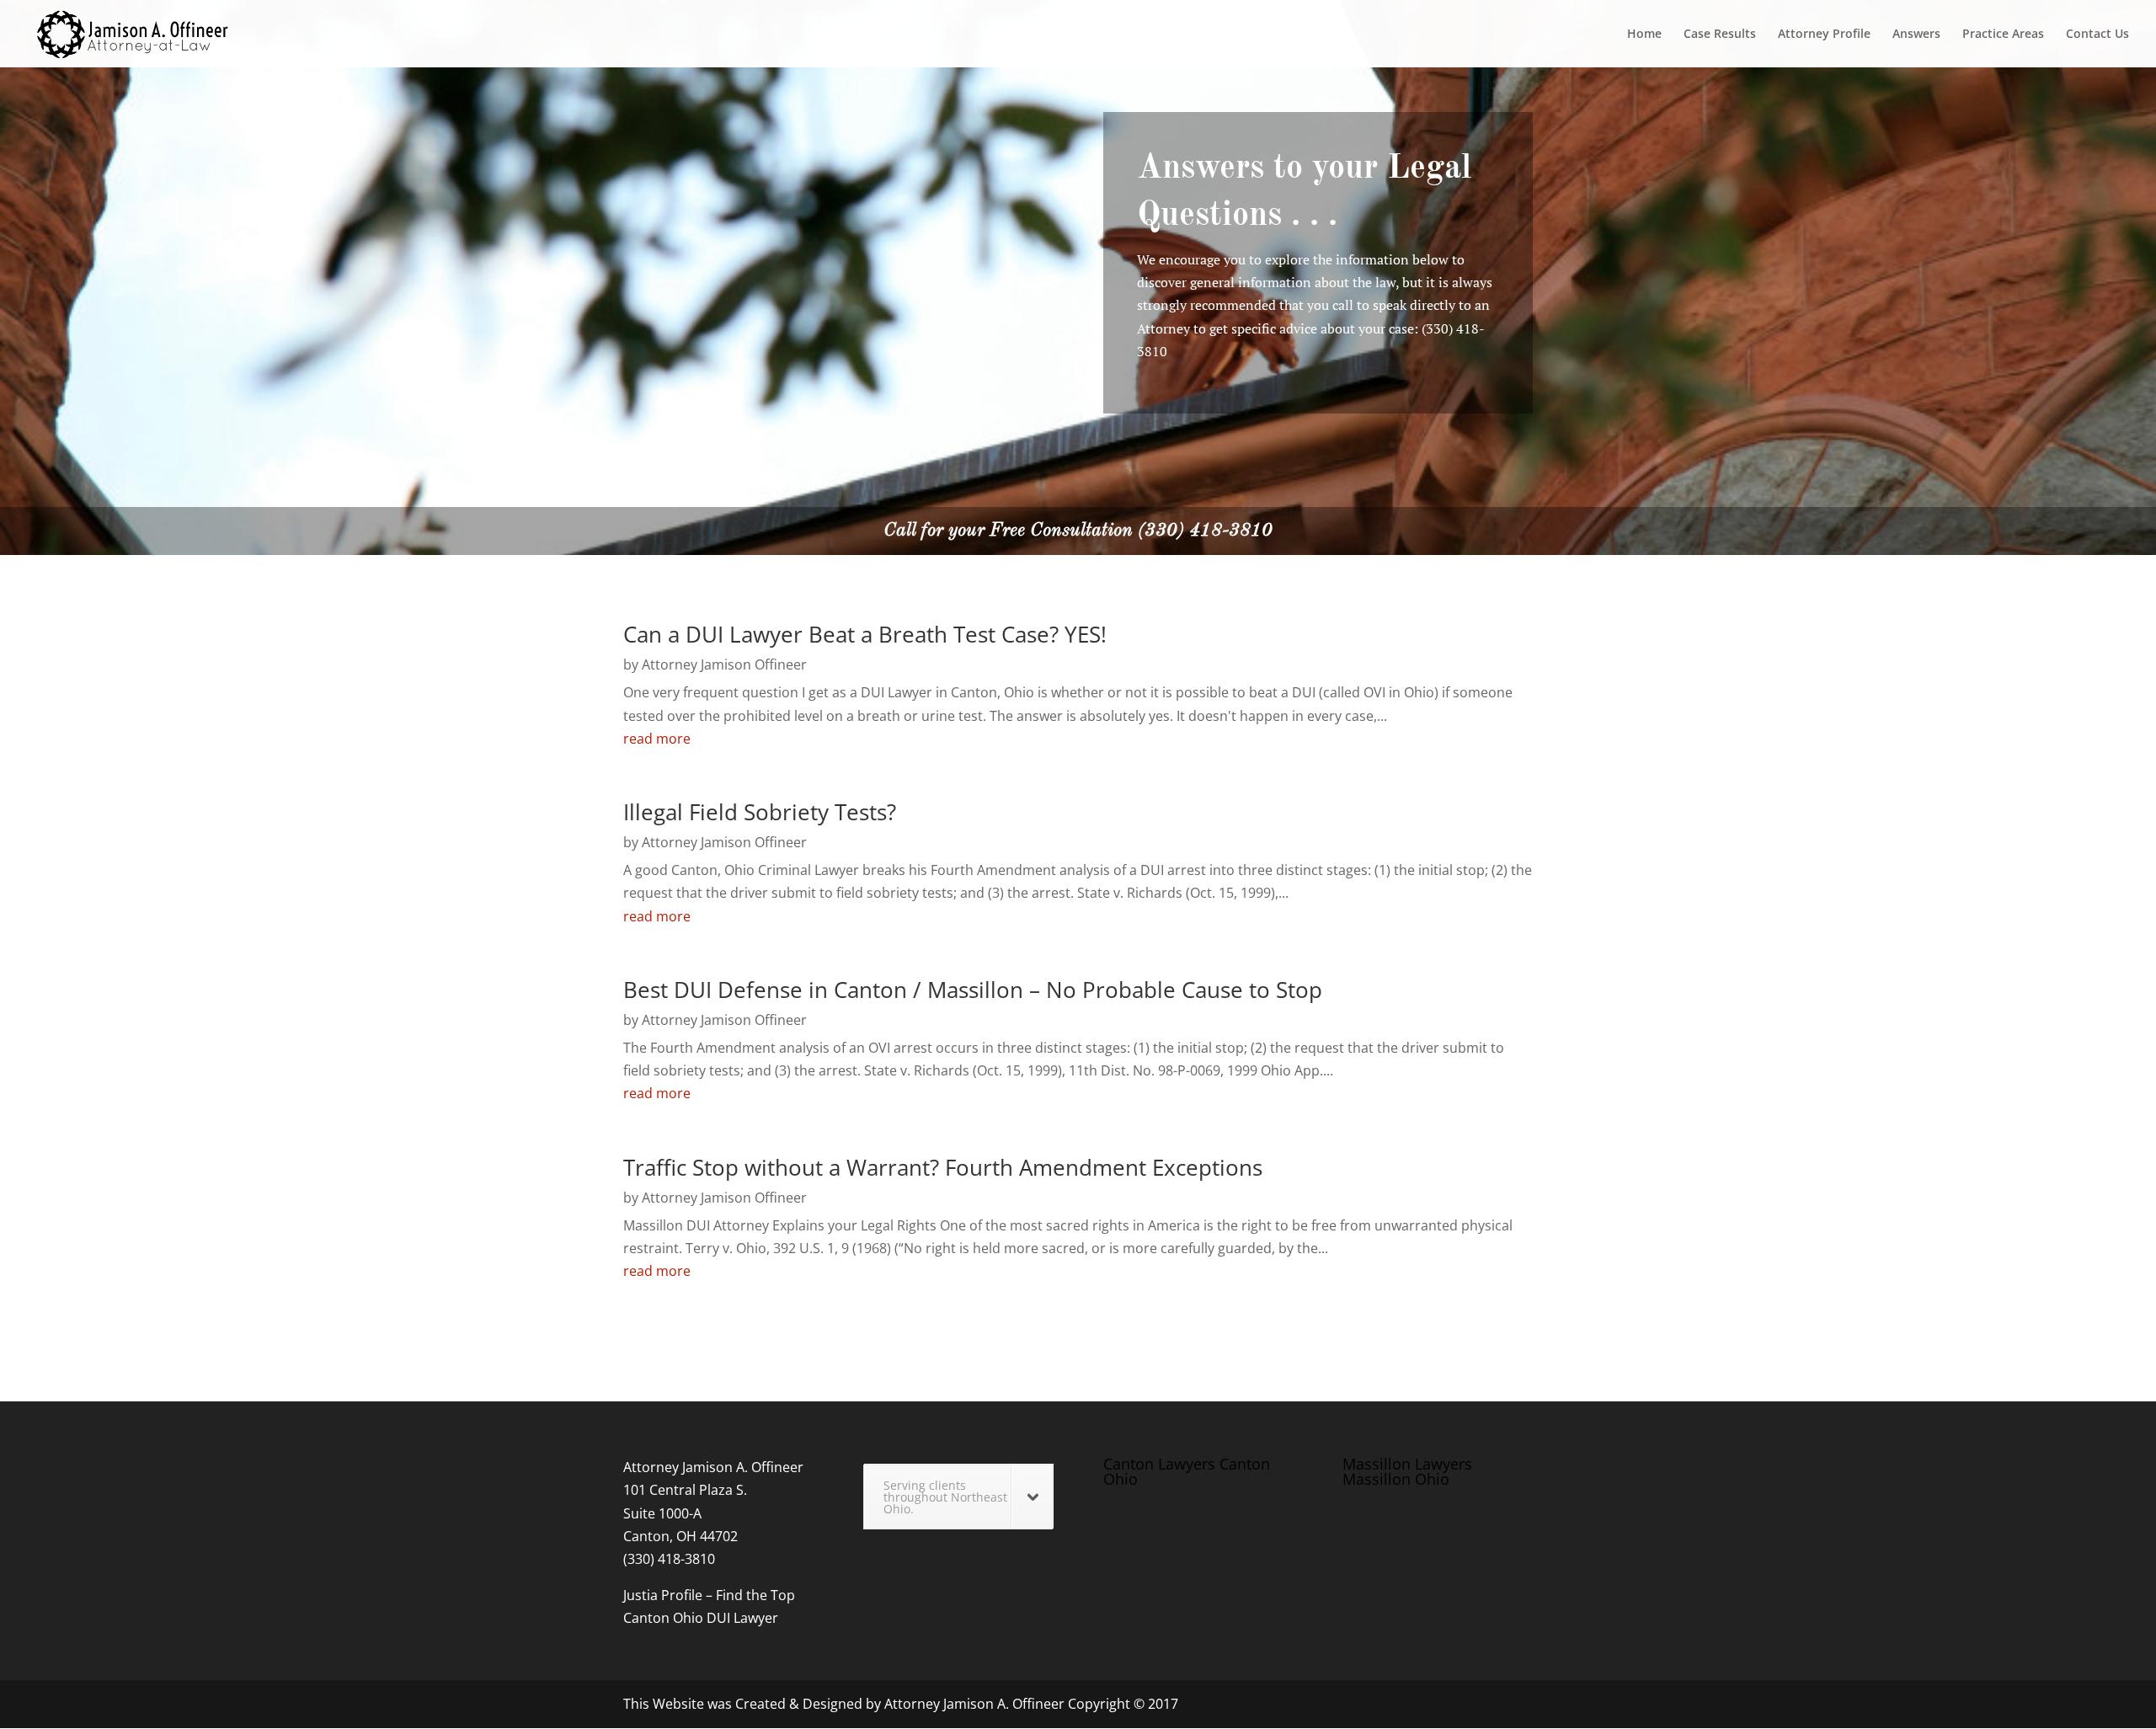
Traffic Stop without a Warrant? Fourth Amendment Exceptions (943, 1167)
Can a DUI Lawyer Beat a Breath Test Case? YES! (865, 634)
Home (1644, 35)
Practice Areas (2003, 35)
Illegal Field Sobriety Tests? (760, 812)
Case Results (1720, 35)
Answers (1916, 35)
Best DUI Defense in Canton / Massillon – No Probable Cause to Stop (973, 990)
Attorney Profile (1824, 35)
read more (657, 739)
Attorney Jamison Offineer (724, 664)
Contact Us (2097, 35)
